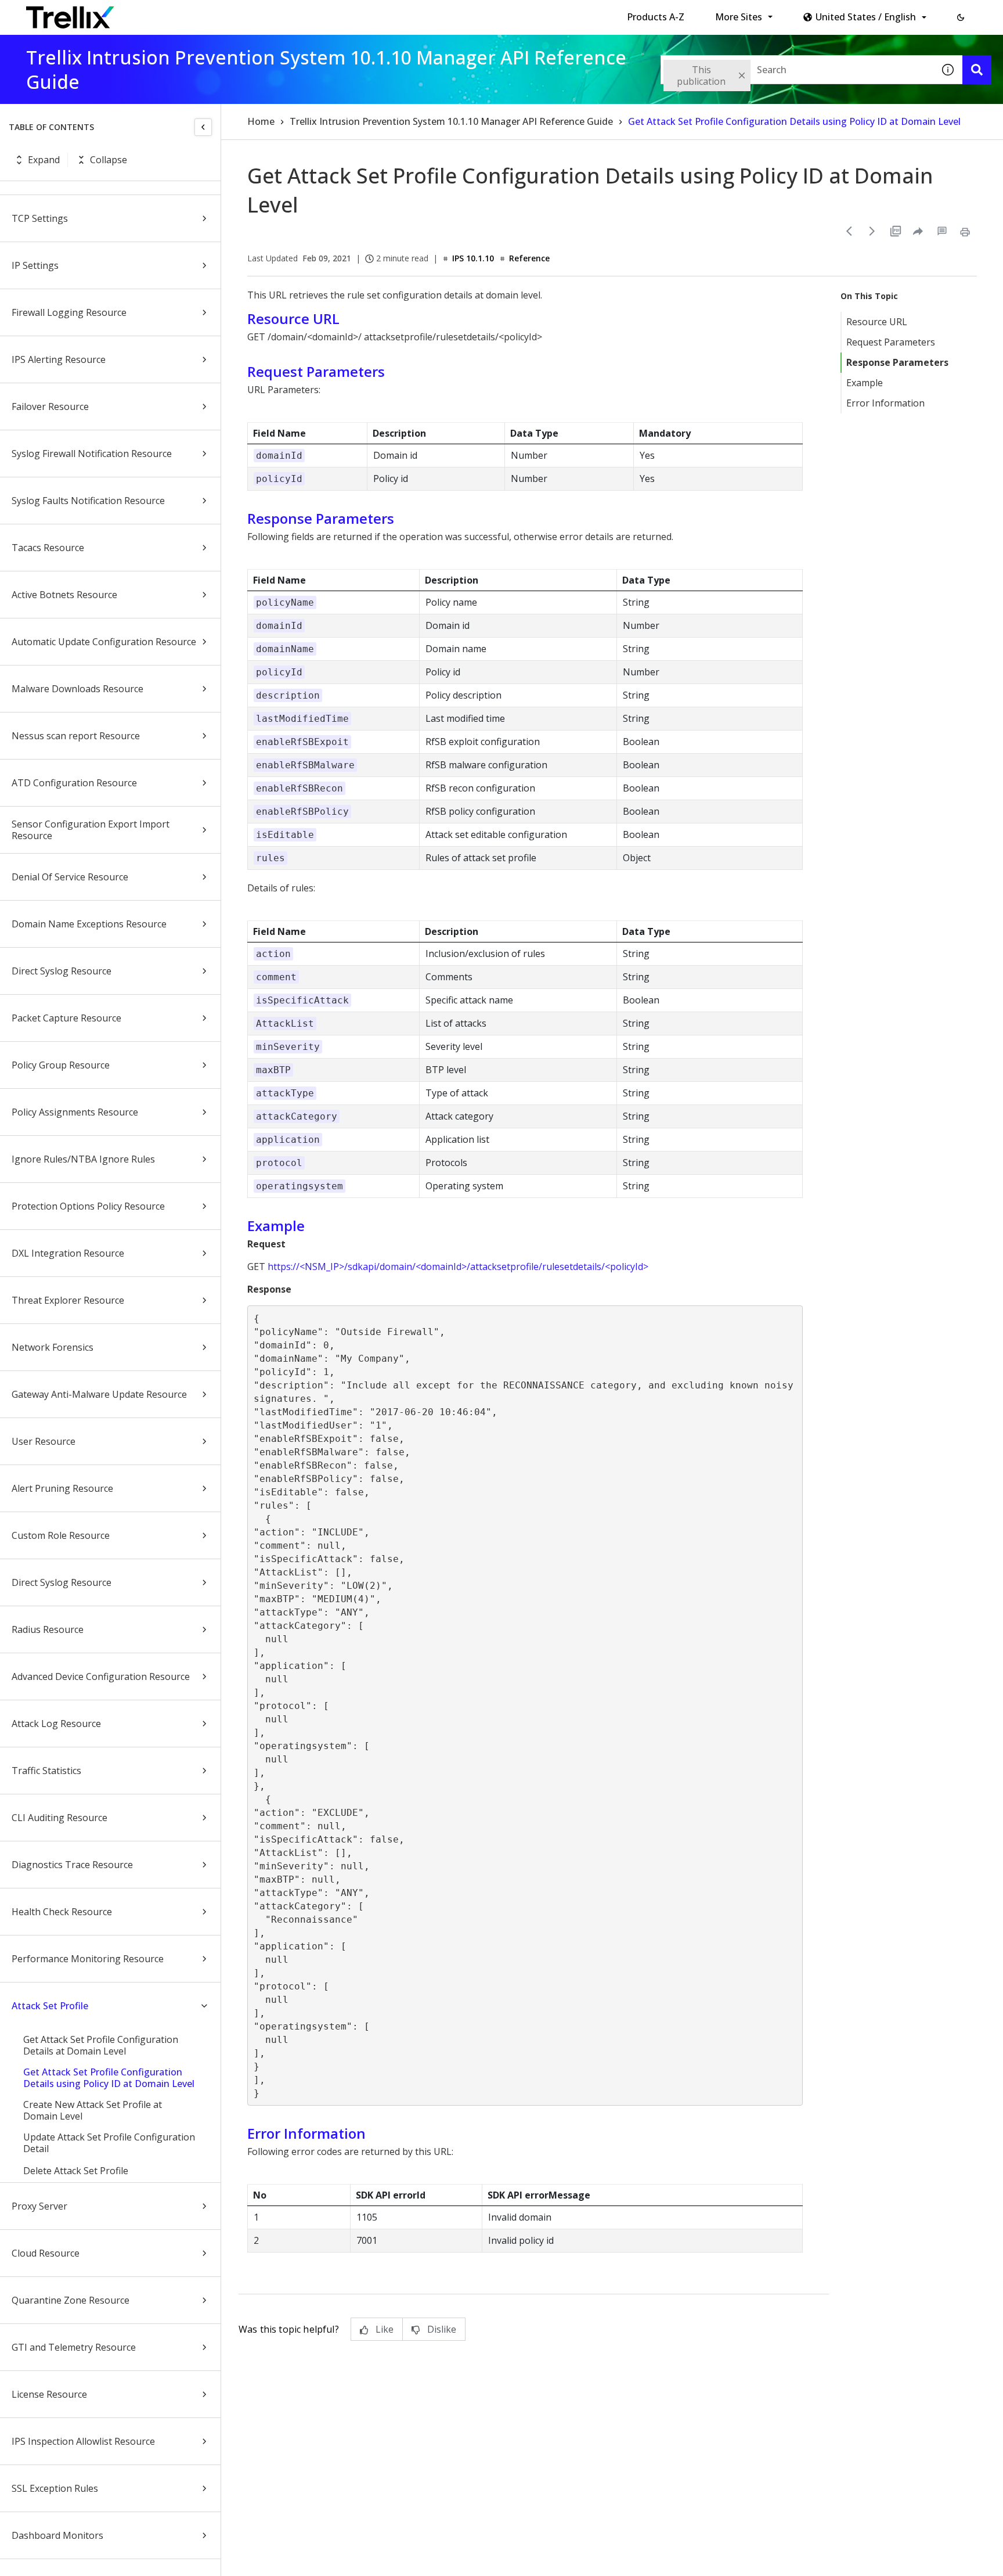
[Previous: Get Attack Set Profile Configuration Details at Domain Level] (849, 231)
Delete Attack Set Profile (76, 2171)
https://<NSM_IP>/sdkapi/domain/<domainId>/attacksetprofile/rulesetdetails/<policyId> (458, 1267)
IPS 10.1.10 (473, 258)
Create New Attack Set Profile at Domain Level (93, 2110)
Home (261, 121)
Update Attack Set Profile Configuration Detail (109, 2143)
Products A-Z (656, 17)
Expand (44, 160)
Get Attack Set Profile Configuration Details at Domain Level (101, 2045)
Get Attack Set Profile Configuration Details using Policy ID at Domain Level (109, 2078)
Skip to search (280, 13)
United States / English (866, 17)
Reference (529, 258)
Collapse (109, 160)
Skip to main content (192, 13)
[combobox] (797, 70)
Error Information (885, 403)
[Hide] (203, 127)
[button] (961, 17)
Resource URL (877, 322)
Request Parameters (891, 342)
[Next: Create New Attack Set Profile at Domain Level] (872, 231)
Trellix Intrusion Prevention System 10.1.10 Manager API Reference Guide (451, 121)
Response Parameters (897, 362)
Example (865, 383)
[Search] (977, 70)
